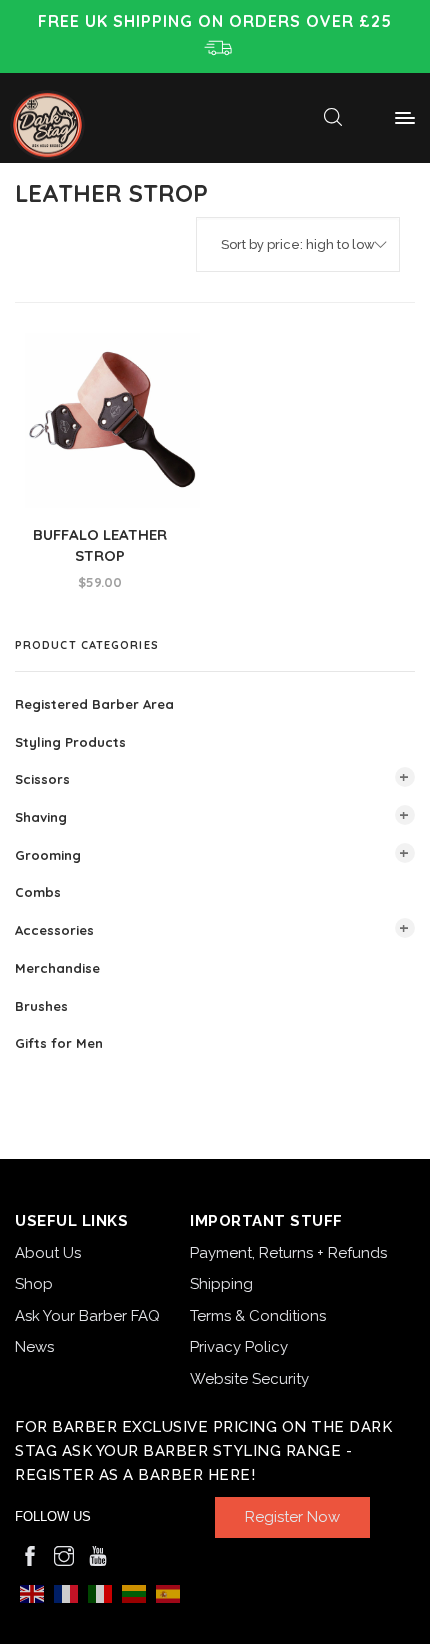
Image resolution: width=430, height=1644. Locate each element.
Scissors (42, 779)
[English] (32, 1592)
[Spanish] (168, 1592)
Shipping (221, 1284)
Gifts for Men (59, 1043)
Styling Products (70, 741)
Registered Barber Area (94, 704)
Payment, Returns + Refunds (288, 1253)
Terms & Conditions (258, 1316)
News (34, 1347)
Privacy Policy (239, 1347)
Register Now (292, 1517)
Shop (34, 1284)
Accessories (54, 930)
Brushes (41, 1005)
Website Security (249, 1379)
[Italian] (100, 1592)
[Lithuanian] (134, 1592)
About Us (48, 1253)
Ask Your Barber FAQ (87, 1316)
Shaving (41, 817)
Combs (38, 892)
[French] (66, 1592)
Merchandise (57, 968)
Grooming (48, 854)
